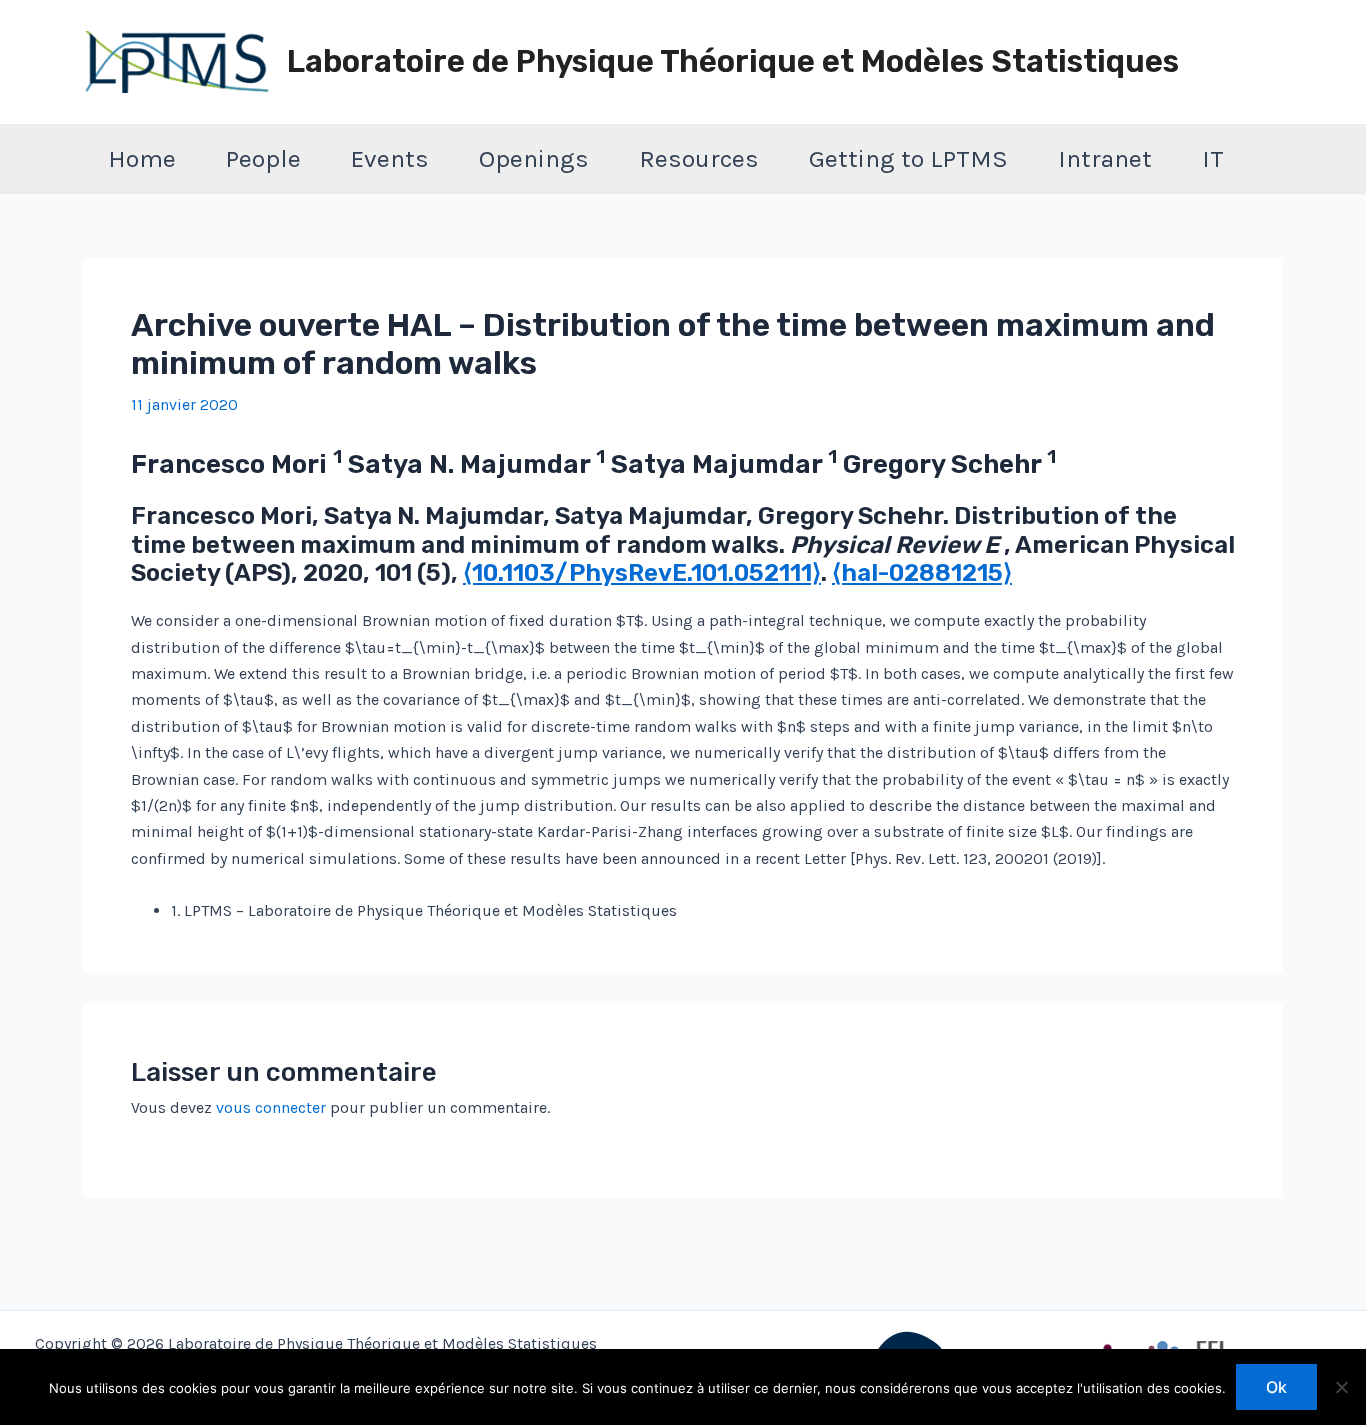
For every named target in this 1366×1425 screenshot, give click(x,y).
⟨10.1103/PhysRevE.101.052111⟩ (642, 573)
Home (142, 158)
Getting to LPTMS (908, 158)
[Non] (1341, 1387)
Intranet (1105, 158)
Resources (699, 158)
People (263, 158)
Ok (1276, 1387)
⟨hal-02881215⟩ (922, 573)
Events (390, 158)
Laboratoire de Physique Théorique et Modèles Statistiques (733, 61)
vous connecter (271, 1107)
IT (1213, 158)
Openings (534, 158)
